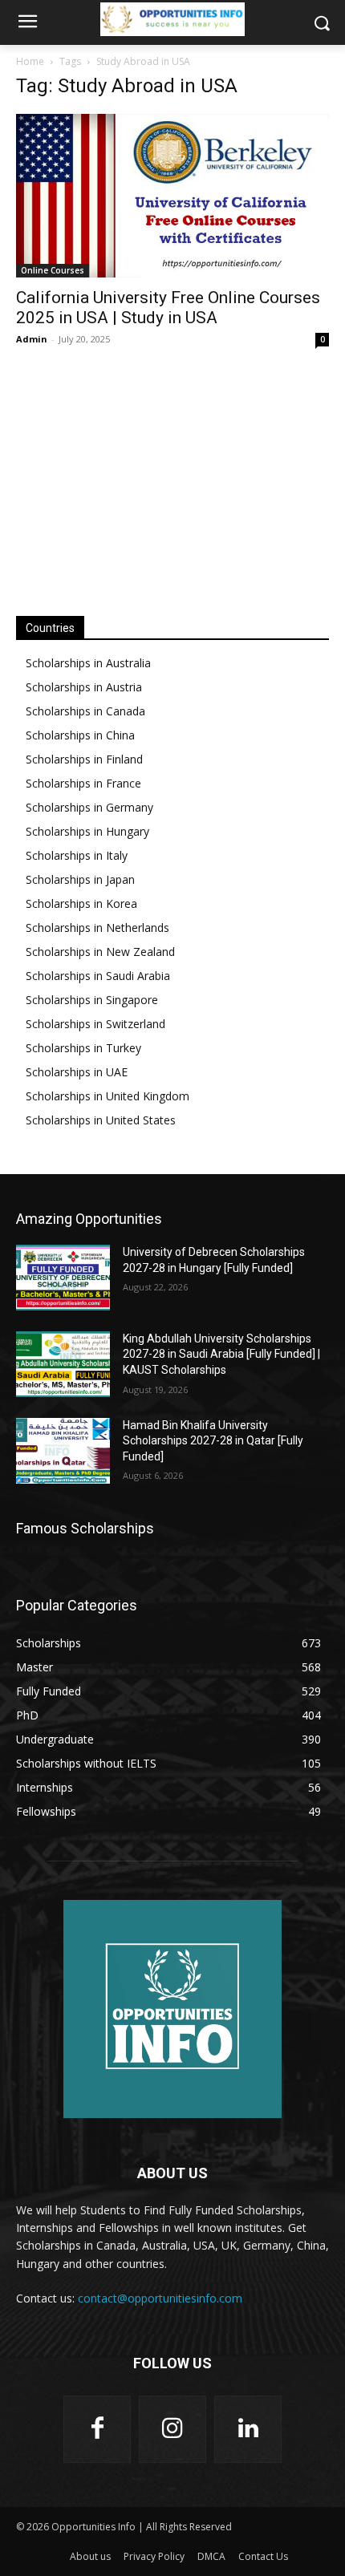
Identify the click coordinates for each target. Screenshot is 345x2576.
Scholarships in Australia (88, 663)
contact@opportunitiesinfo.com (160, 2298)
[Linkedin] (248, 2429)
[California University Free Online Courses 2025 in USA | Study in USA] (172, 196)
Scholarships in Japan (80, 879)
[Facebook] (97, 2429)
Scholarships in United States (101, 1120)
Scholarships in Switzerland (95, 1024)
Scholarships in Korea (81, 903)
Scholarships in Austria (84, 687)
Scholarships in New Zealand (100, 952)
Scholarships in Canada (85, 711)
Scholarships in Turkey (83, 1048)
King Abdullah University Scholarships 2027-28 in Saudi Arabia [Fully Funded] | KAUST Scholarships (221, 1354)
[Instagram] (172, 2429)
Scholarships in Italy (77, 855)
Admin (32, 339)
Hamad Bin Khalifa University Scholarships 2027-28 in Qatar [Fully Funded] (213, 1441)
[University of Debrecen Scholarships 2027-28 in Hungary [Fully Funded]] (63, 1278)
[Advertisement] (172, 480)
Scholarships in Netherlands (97, 928)
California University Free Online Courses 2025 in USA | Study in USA (168, 308)
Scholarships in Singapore (92, 1000)
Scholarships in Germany (89, 807)
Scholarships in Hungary (87, 831)
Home (30, 61)
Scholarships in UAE (77, 1072)
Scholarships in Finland (84, 759)
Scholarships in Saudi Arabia (98, 976)
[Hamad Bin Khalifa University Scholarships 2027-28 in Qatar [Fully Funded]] (63, 1451)
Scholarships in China (80, 735)
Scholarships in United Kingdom (108, 1096)
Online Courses (53, 270)
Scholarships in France (83, 783)
